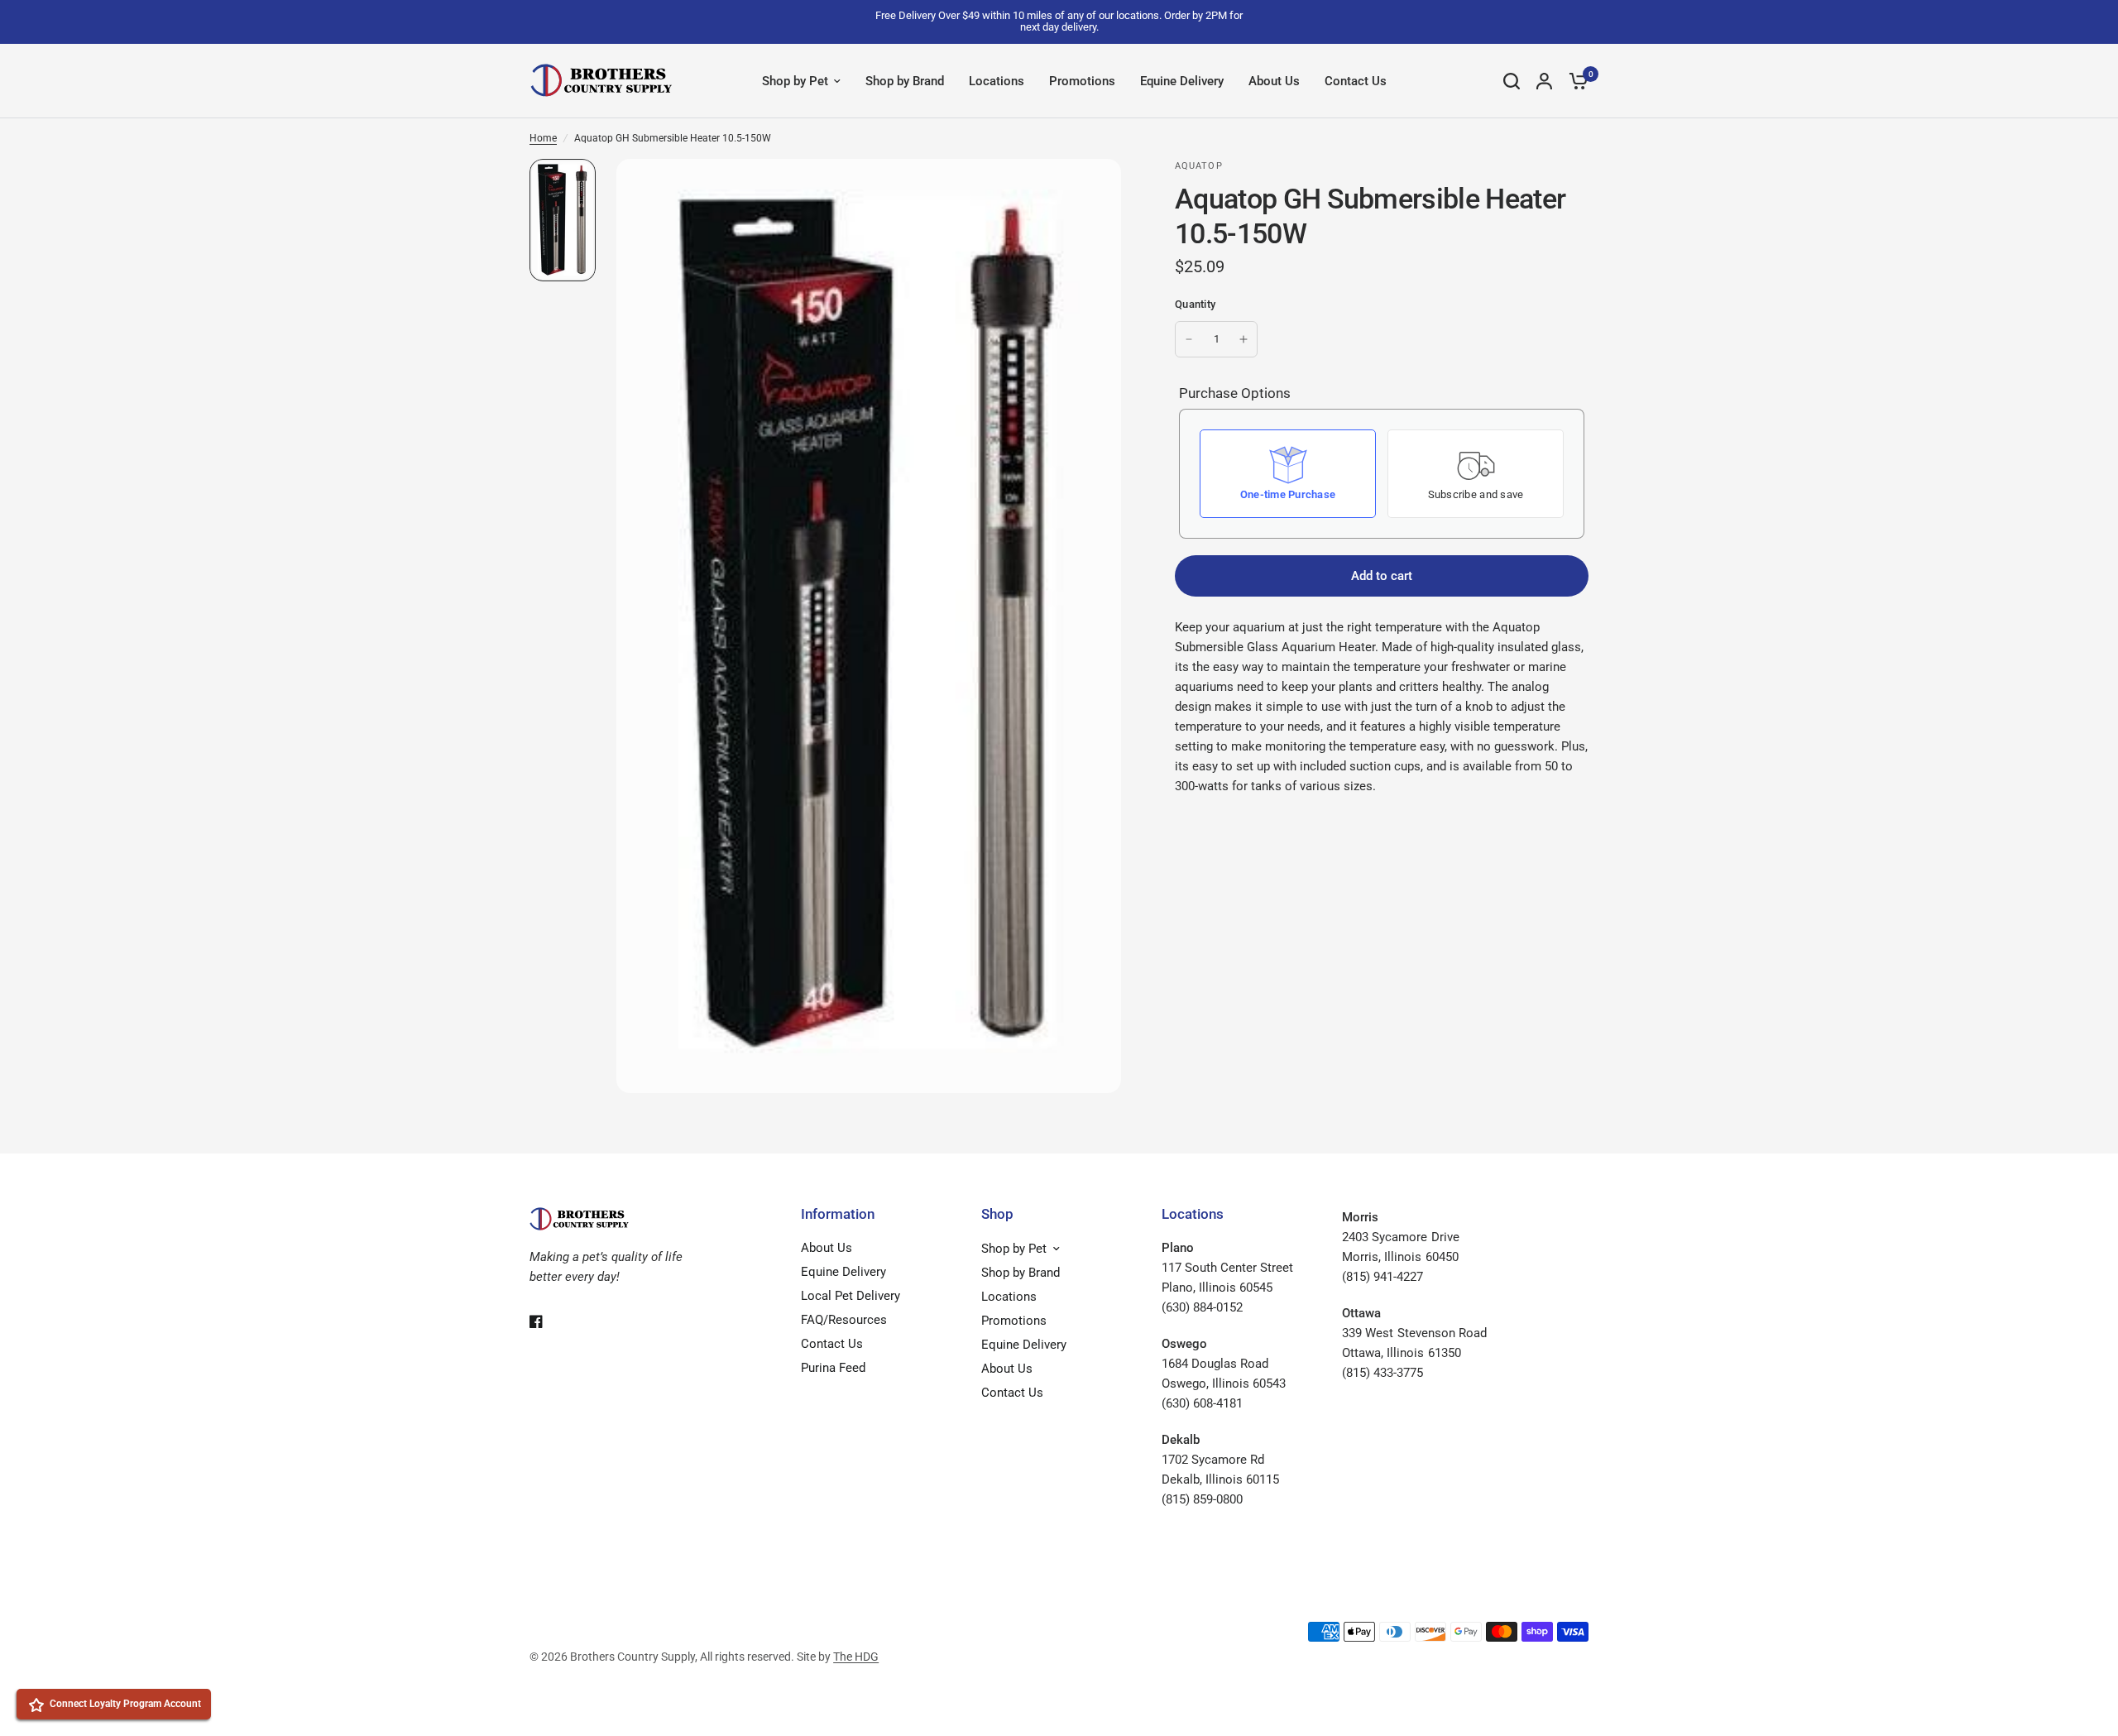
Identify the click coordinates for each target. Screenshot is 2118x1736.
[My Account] (1544, 81)
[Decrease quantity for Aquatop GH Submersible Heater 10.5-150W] (1189, 339)
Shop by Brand (905, 81)
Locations (997, 81)
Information (838, 1214)
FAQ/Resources (844, 1320)
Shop (997, 1214)
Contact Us (1356, 81)
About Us (1274, 81)
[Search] (1512, 81)
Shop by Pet (795, 81)
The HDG (856, 1657)
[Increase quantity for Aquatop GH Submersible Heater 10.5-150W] (1243, 339)
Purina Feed (833, 1368)
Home (543, 138)
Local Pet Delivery (851, 1296)
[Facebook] (548, 1321)
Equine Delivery (1182, 81)
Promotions (1082, 81)
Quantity (1195, 304)
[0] (1574, 81)
